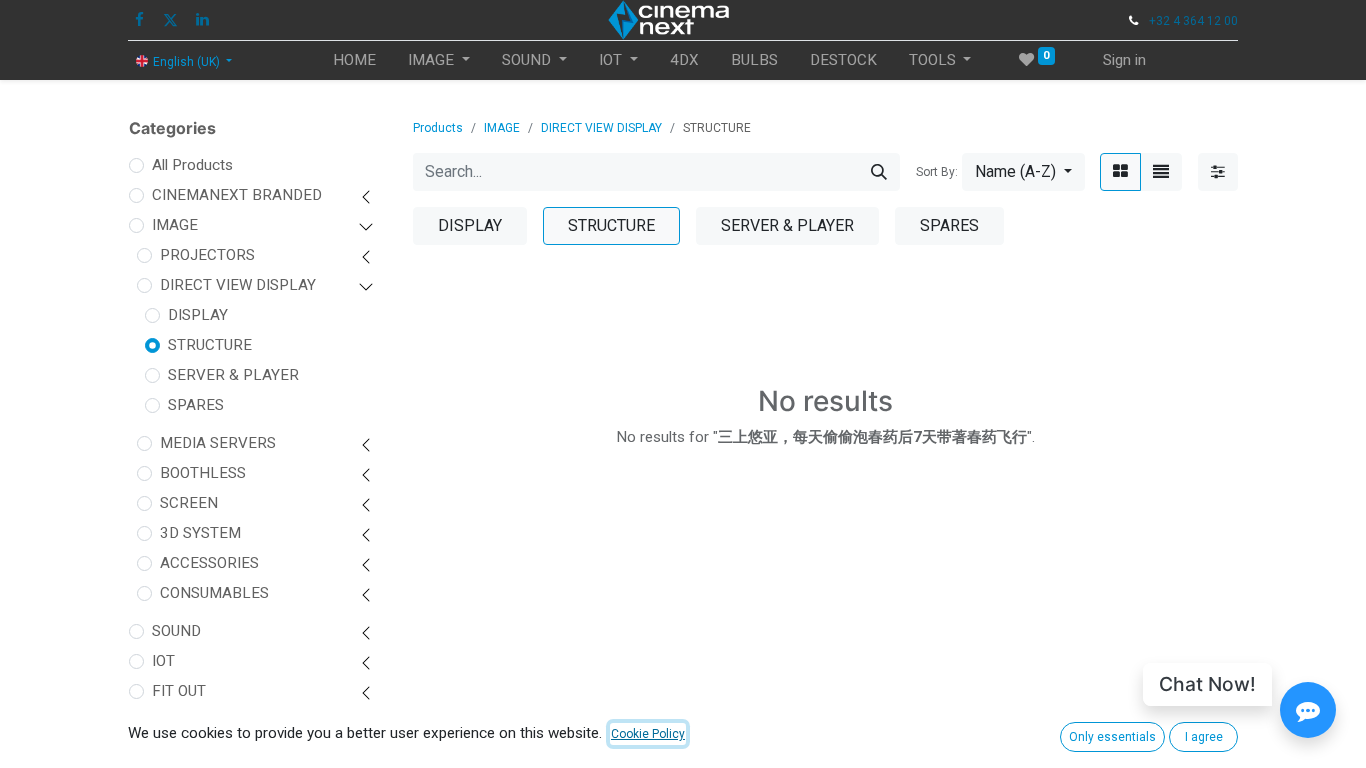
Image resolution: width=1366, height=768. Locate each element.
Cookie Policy (648, 734)
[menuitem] (354, 60)
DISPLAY (198, 315)
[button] (1023, 172)
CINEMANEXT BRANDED (237, 195)
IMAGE (175, 225)
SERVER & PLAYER (233, 375)
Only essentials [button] (1112, 737)
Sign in (1124, 60)
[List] (1161, 172)
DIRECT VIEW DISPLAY (238, 285)
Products (438, 128)
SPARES (196, 405)
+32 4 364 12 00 (1193, 21)
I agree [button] (1204, 737)
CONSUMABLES (214, 593)
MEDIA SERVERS (218, 443)
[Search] (879, 172)
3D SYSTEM (200, 533)
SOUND (176, 631)
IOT (163, 661)
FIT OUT (179, 691)
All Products (192, 165)
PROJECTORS (207, 255)
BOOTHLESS (203, 473)
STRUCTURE (210, 345)
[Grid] (1120, 172)
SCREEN (189, 503)
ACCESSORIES (209, 563)
